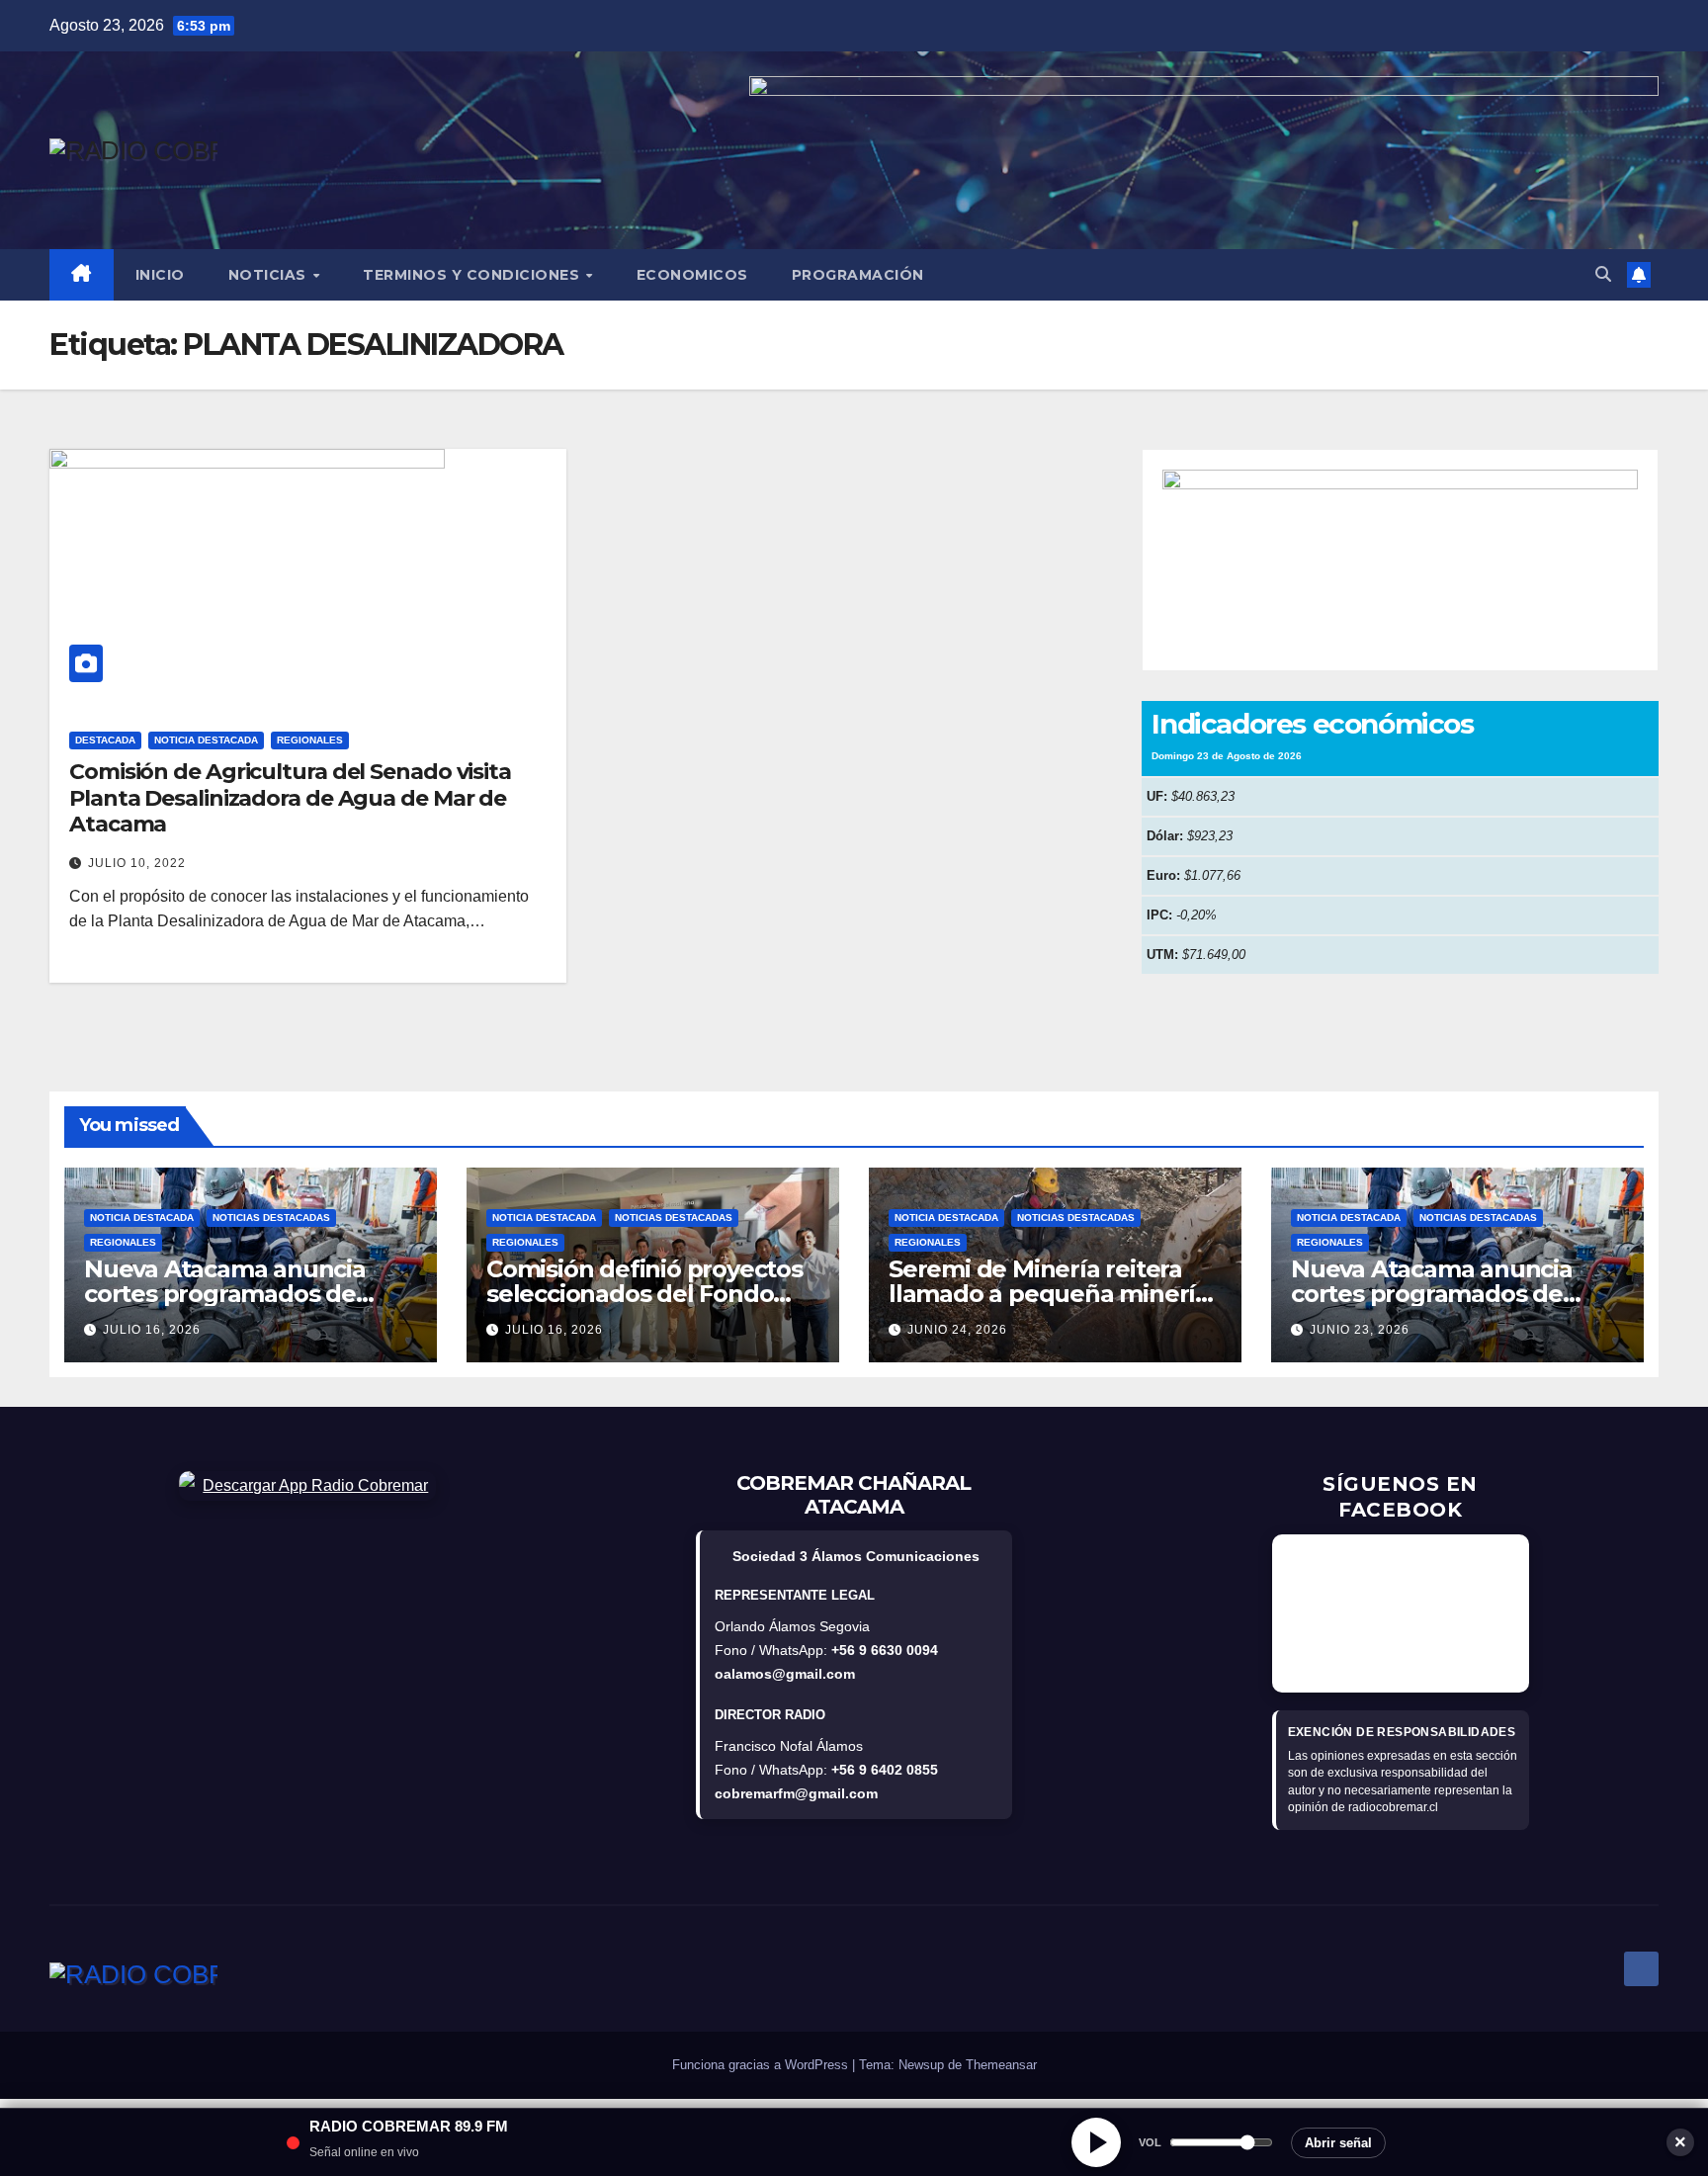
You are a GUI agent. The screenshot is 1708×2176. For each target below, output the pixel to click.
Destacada (105, 740)
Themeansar (1001, 2065)
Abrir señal (1338, 2143)
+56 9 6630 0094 (885, 1650)
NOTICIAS (270, 275)
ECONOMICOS (692, 275)
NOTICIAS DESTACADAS (271, 1218)
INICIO (160, 275)
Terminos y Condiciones (473, 275)
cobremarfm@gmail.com (796, 1793)
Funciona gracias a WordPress (762, 2065)
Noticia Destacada (206, 740)
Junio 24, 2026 (957, 1330)
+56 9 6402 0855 (885, 1770)
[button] (1603, 274)
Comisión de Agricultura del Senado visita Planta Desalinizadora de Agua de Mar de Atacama (290, 798)
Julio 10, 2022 (137, 863)
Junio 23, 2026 (1360, 1330)
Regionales (310, 740)
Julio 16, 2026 (152, 1330)
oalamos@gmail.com (785, 1674)
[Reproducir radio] (1096, 2142)
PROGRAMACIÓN (858, 275)
